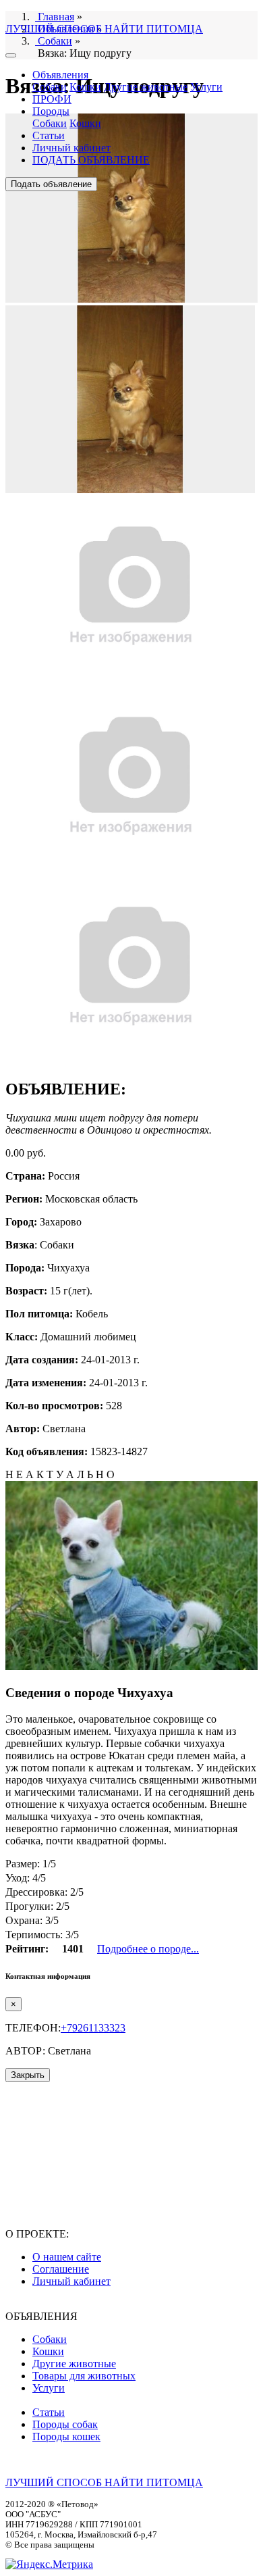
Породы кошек (66, 2436)
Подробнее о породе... (148, 1949)
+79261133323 (93, 2028)
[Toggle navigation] (11, 55)
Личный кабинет (71, 148)
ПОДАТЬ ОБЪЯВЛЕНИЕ (91, 160)
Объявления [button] (60, 75)
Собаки (50, 87)
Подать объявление (51, 184)
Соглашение (61, 2269)
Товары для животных (84, 2376)
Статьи (49, 135)
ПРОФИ (52, 99)
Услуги (206, 87)
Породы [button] (51, 111)
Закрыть (28, 2075)
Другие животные (146, 87)
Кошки (85, 87)
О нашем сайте (67, 2257)
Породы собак (65, 2424)
